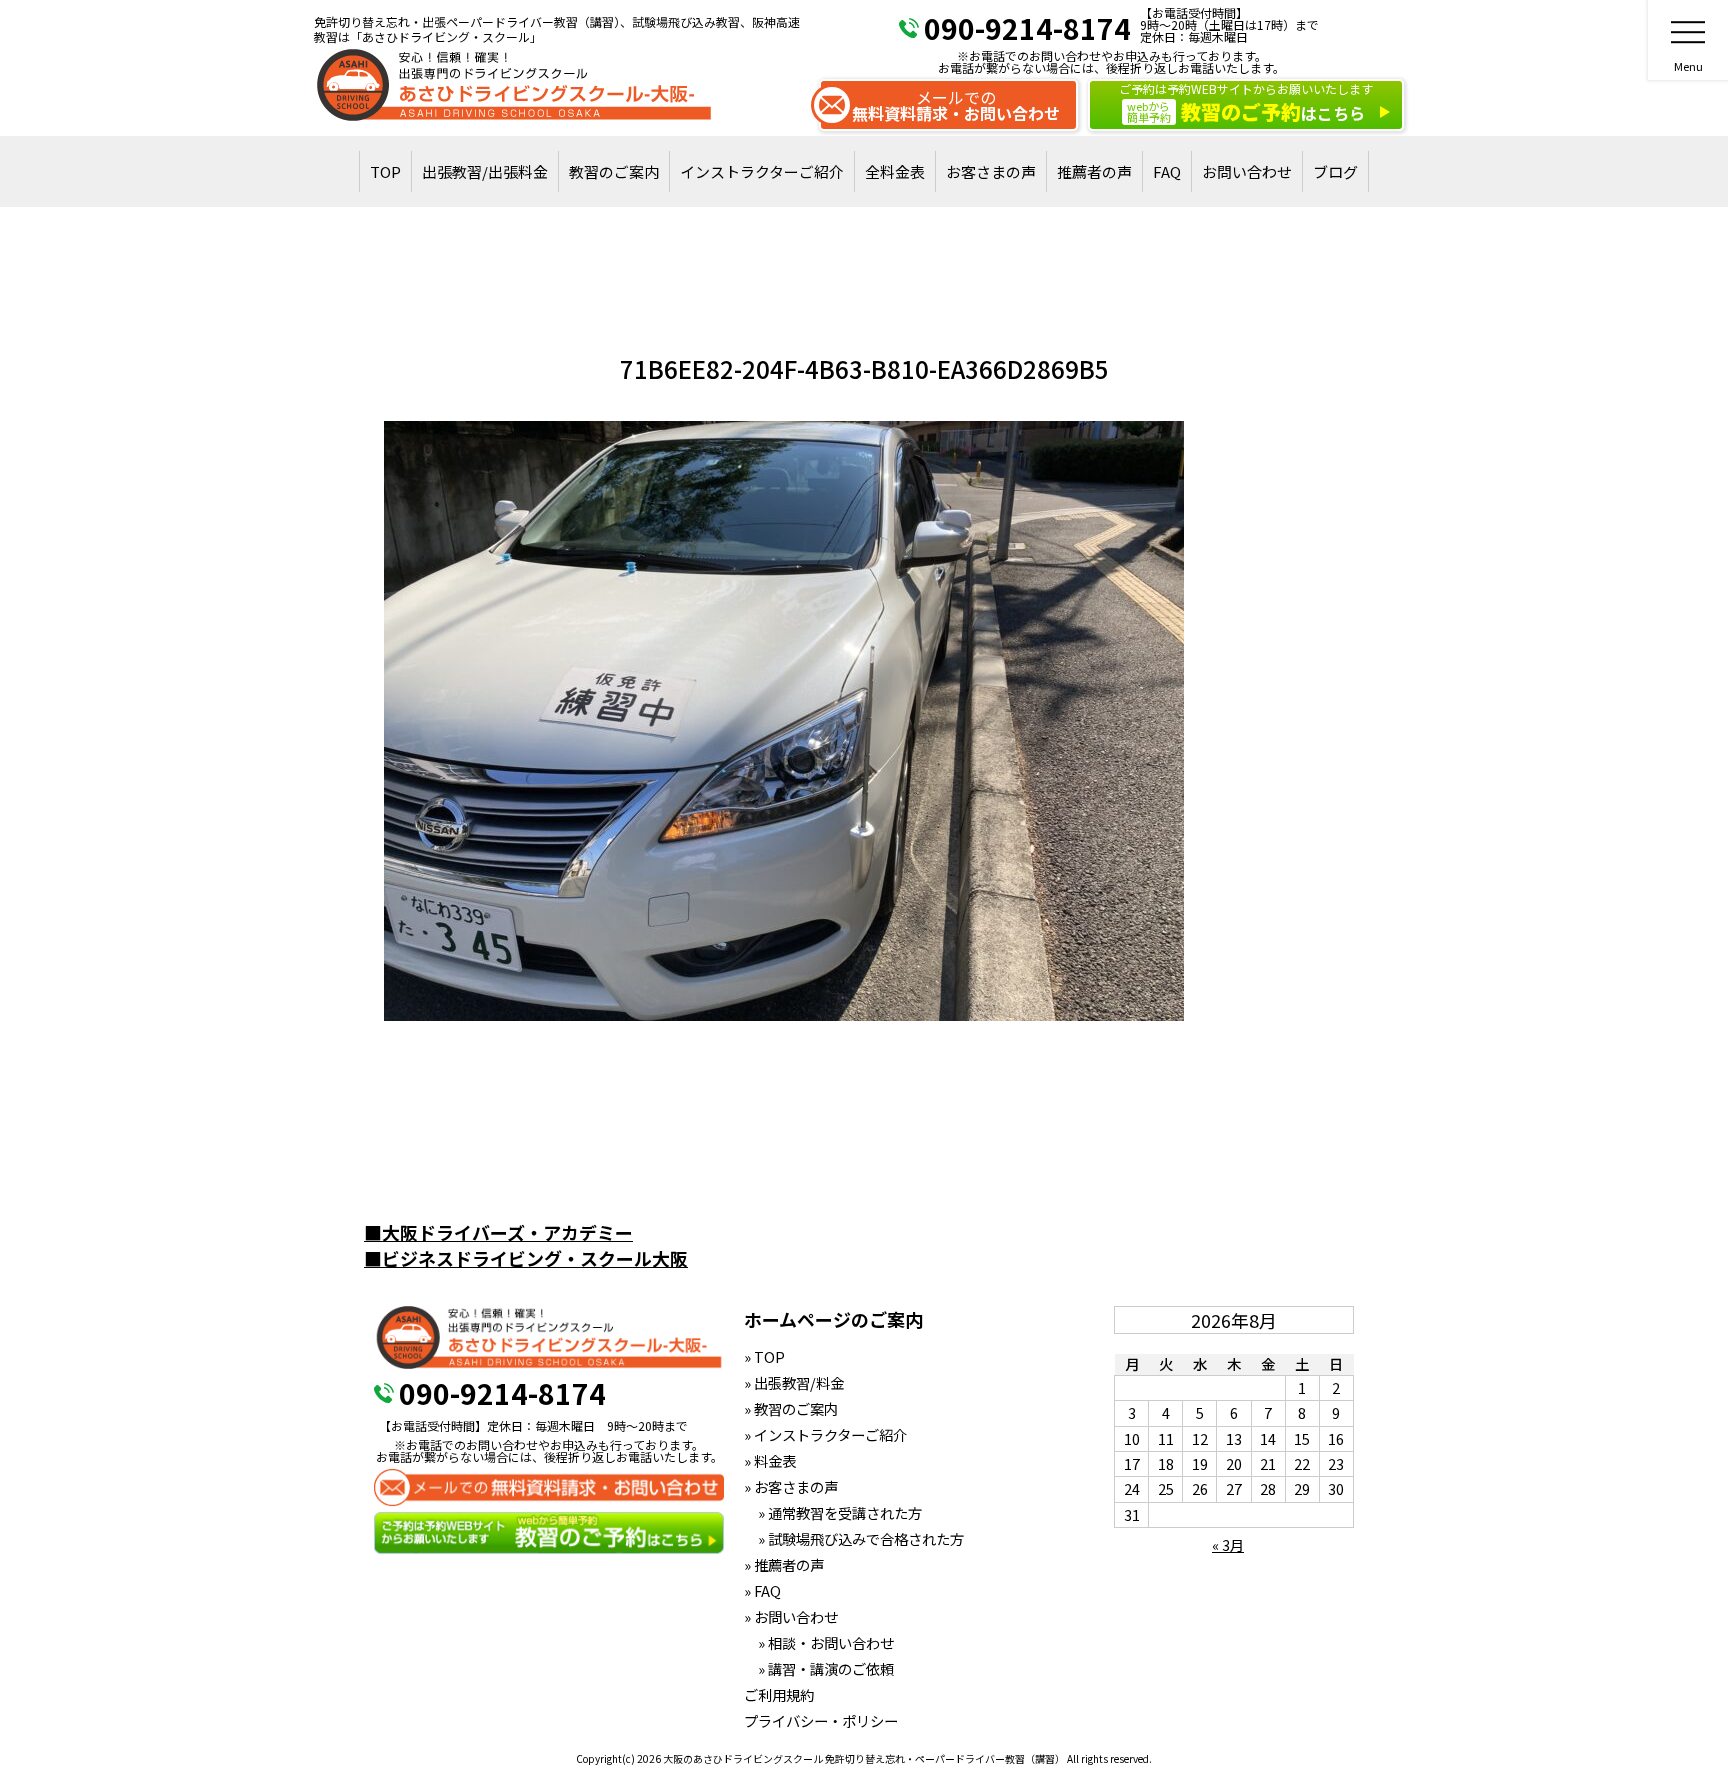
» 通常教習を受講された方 (833, 1512)
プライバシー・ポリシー (821, 1720)
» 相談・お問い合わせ (819, 1642)
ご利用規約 (779, 1694)
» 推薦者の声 (784, 1564)
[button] (784, 721)
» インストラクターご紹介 (825, 1434)
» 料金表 (770, 1460)
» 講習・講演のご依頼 (819, 1668)
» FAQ (762, 1590)
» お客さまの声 (791, 1486)
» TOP (764, 1356)
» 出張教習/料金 (794, 1382)
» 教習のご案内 (791, 1408)
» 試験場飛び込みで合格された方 (854, 1538)
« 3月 (1228, 1544)
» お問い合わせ (791, 1616)
